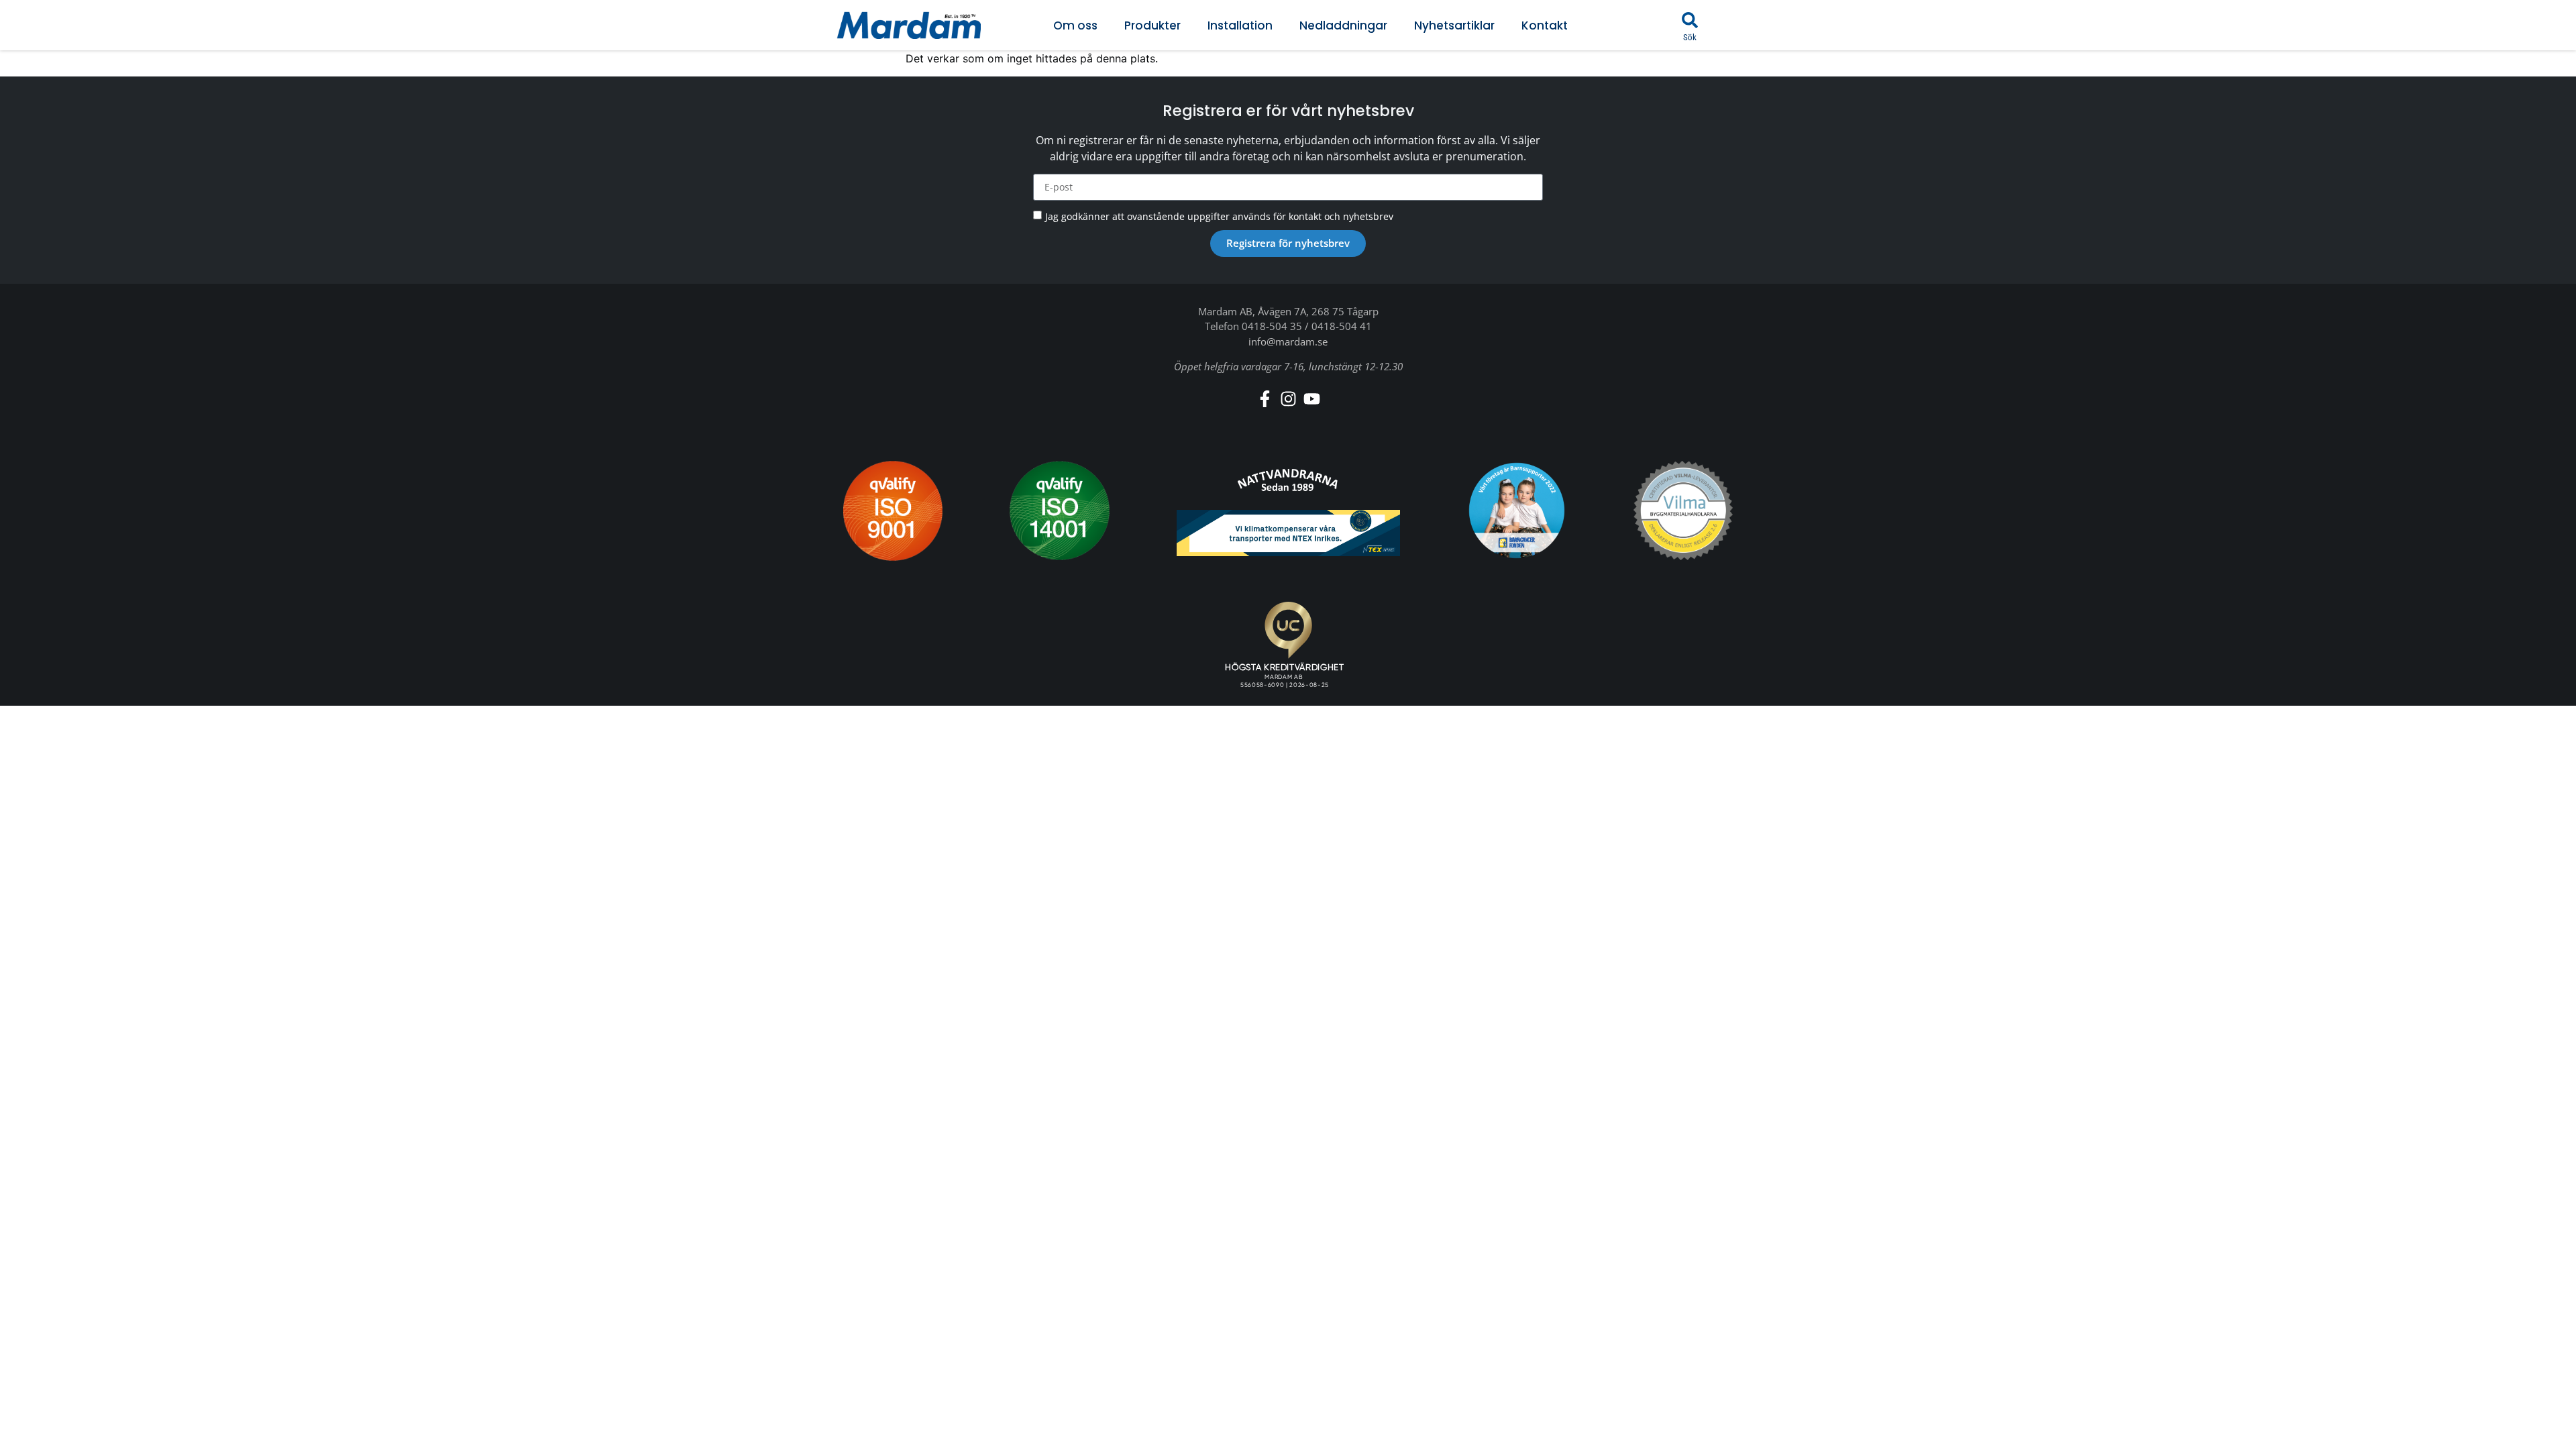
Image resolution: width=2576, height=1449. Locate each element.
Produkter (1152, 25)
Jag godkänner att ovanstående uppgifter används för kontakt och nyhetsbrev (1219, 216)
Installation (1240, 25)
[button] (1690, 20)
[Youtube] (1312, 399)
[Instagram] (1288, 399)
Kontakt (1545, 25)
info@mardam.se (1288, 341)
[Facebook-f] (1265, 399)
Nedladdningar (1343, 25)
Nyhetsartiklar (1454, 25)
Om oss (1075, 25)
